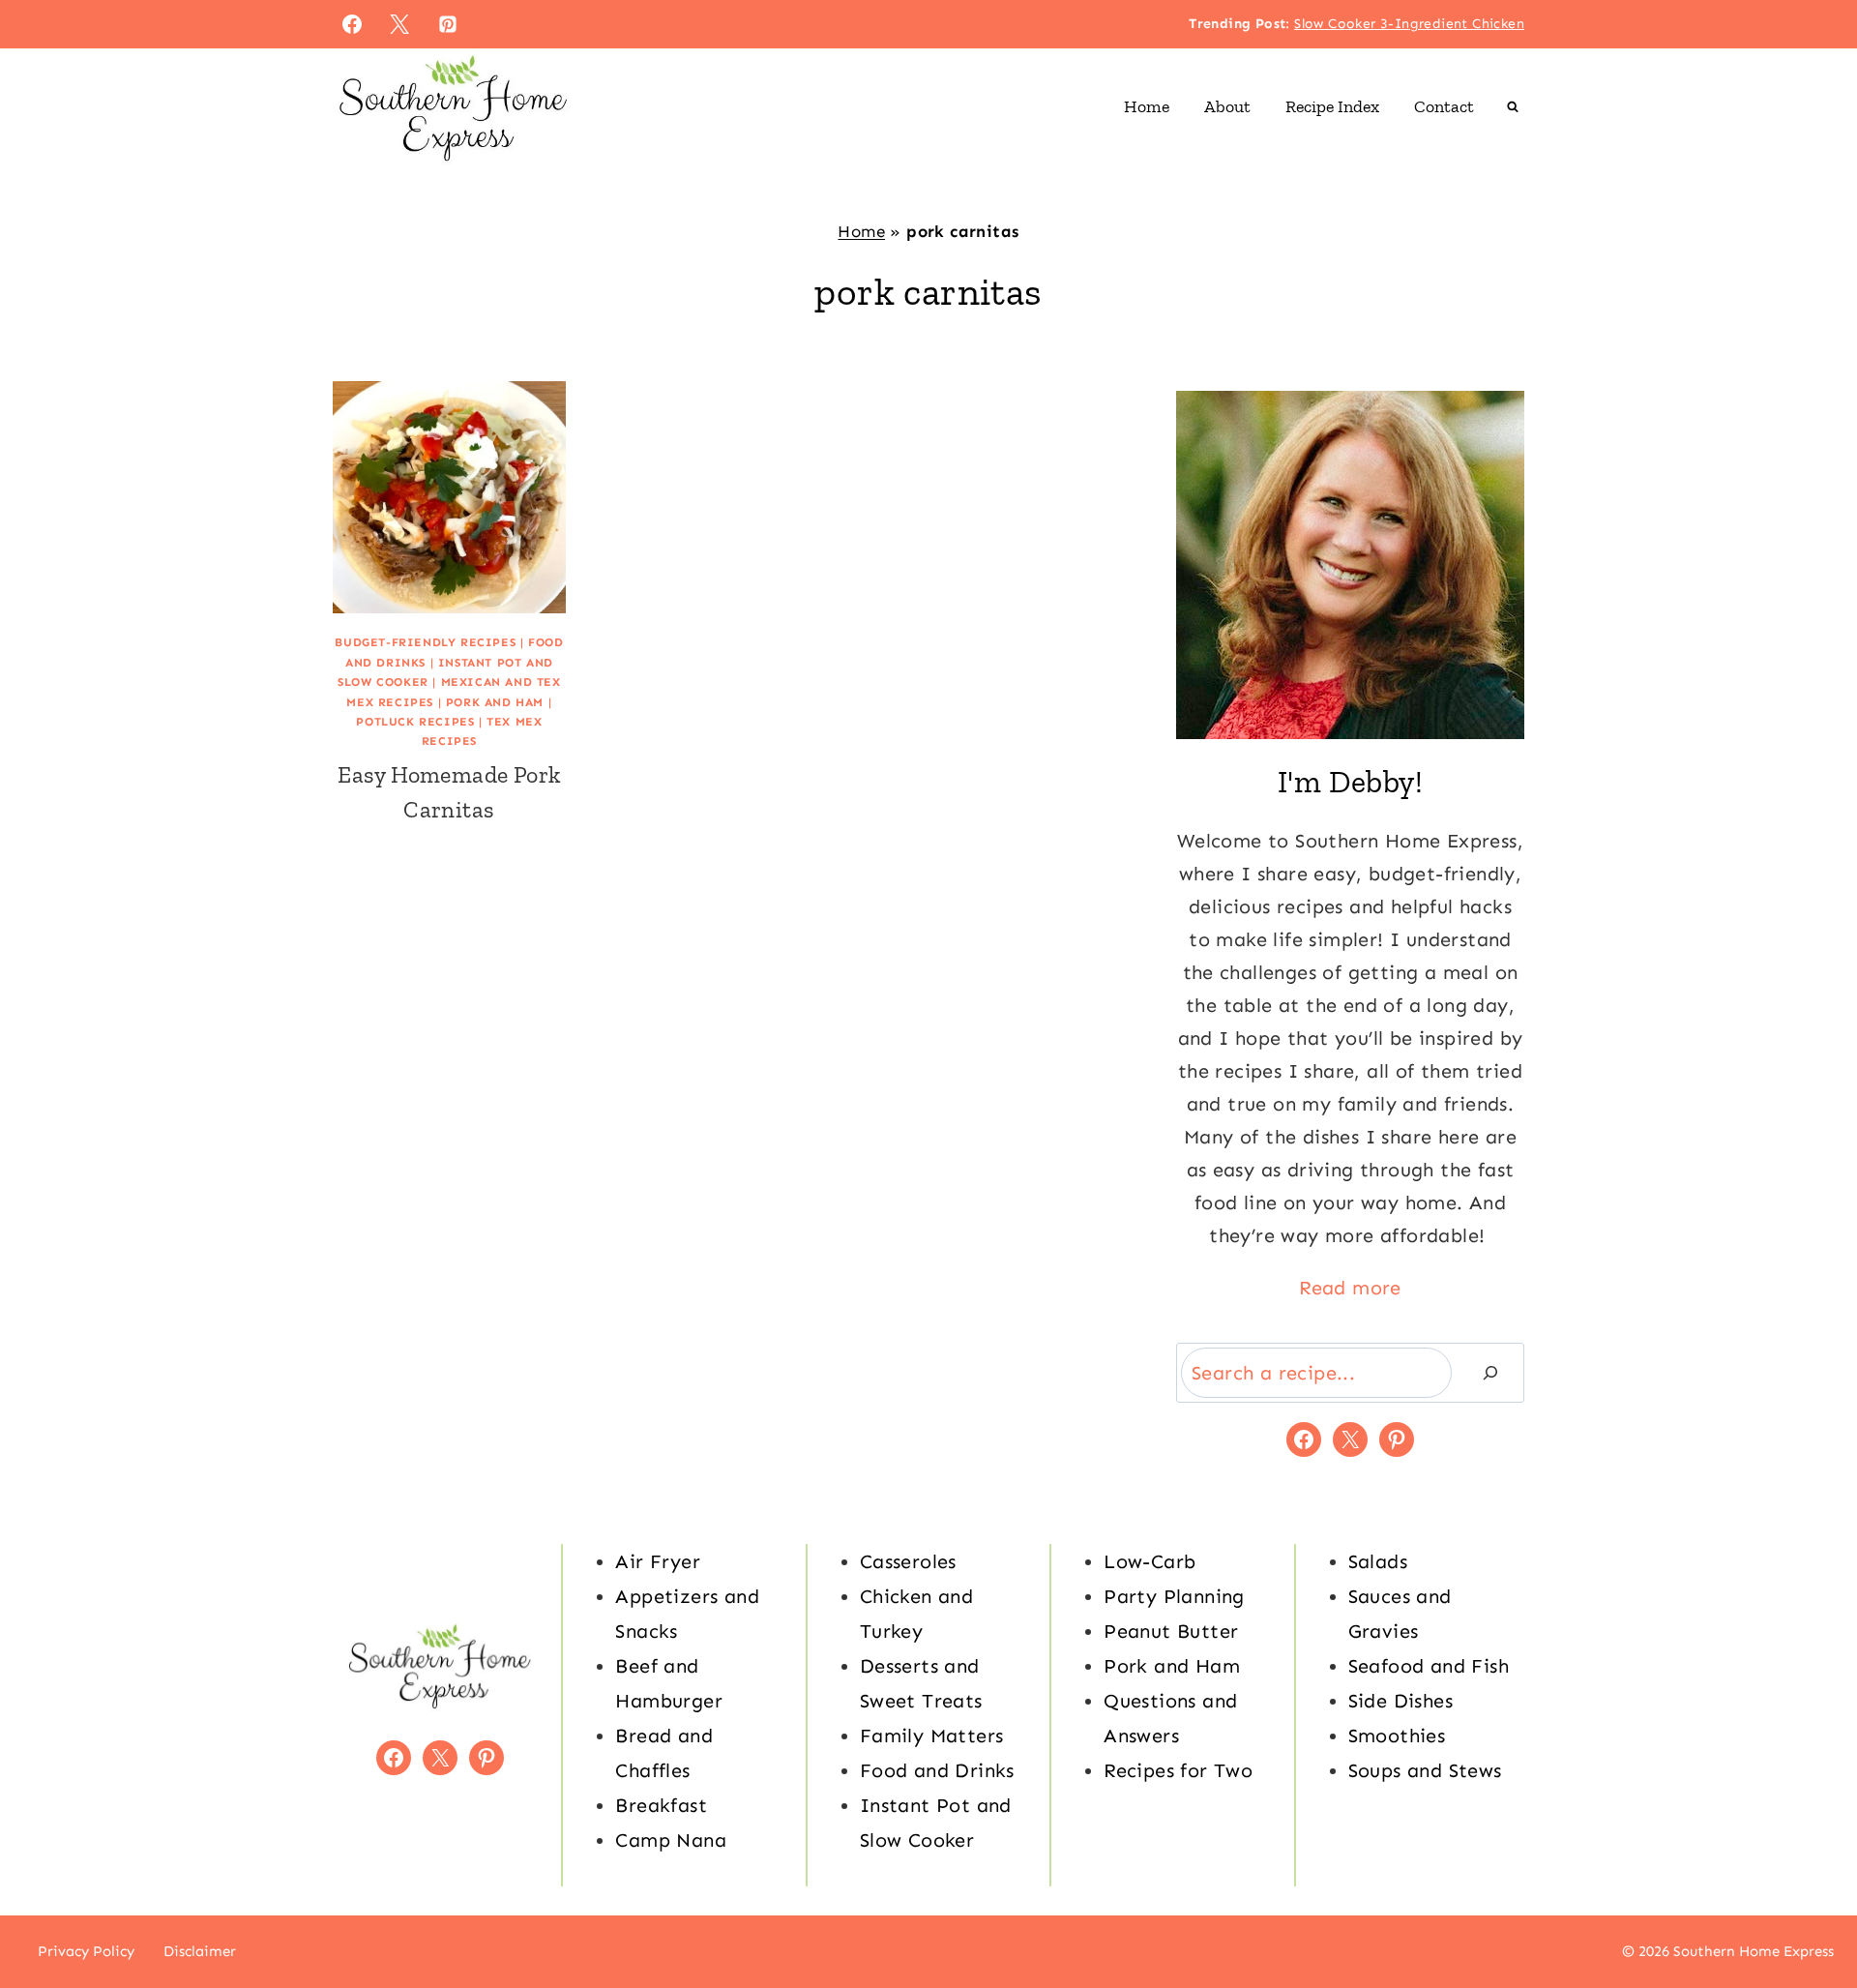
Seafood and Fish (1429, 1666)
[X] (399, 24)
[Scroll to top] (1809, 1911)
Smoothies (1397, 1736)
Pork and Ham (495, 702)
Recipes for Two (1178, 1770)
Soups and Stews (1425, 1770)
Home (1147, 106)
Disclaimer (200, 1951)
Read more (1350, 1288)
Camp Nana (671, 1840)
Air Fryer (658, 1561)
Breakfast (661, 1805)
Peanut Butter (1171, 1631)
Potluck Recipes (415, 722)
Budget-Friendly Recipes (425, 642)
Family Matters (932, 1736)
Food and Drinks (937, 1770)
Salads (1378, 1561)
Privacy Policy (86, 1951)
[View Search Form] (1513, 106)
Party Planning (1174, 1596)
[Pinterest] (448, 24)
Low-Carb (1150, 1561)
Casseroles (908, 1561)
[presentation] (449, 498)
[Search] (1490, 1373)
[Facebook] (352, 24)
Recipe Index (1332, 106)
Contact (1444, 106)
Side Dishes (1400, 1701)
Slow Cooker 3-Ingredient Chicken (1409, 24)
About (1227, 106)
